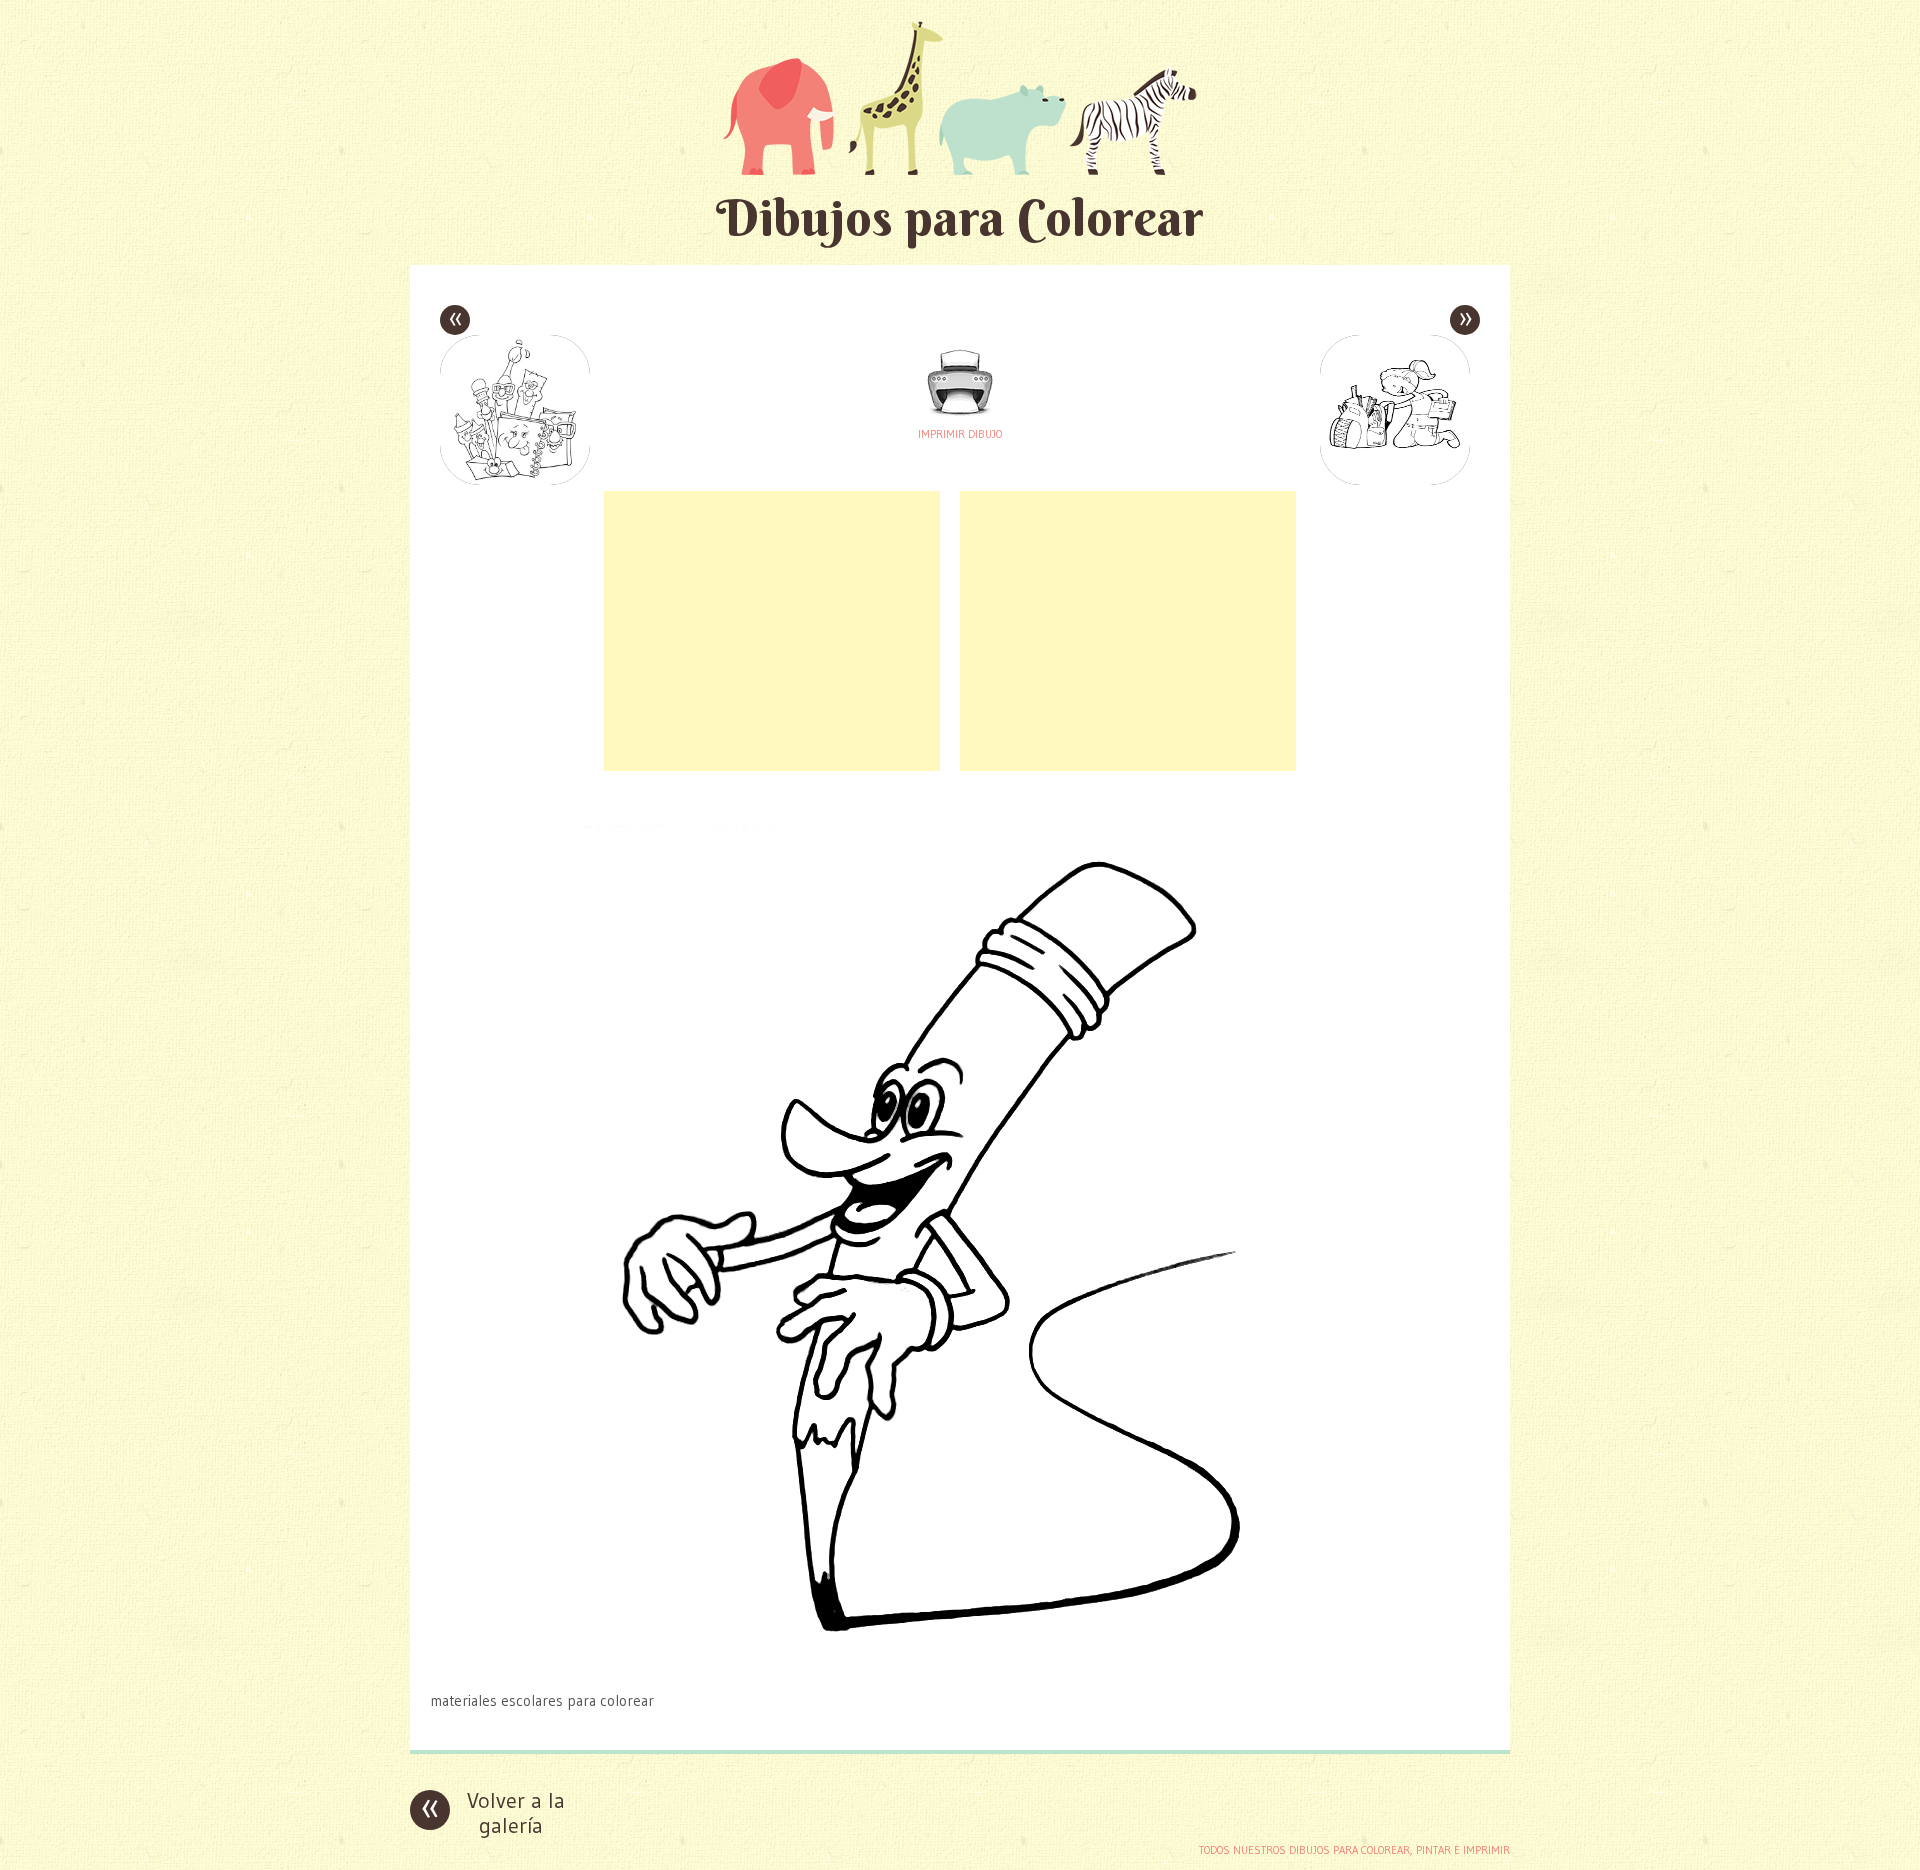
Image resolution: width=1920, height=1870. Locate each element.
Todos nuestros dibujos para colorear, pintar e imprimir (1354, 1850)
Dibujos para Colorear (960, 217)
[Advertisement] (772, 631)
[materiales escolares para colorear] (960, 1661)
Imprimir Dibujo (960, 434)
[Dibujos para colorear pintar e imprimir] (960, 97)
